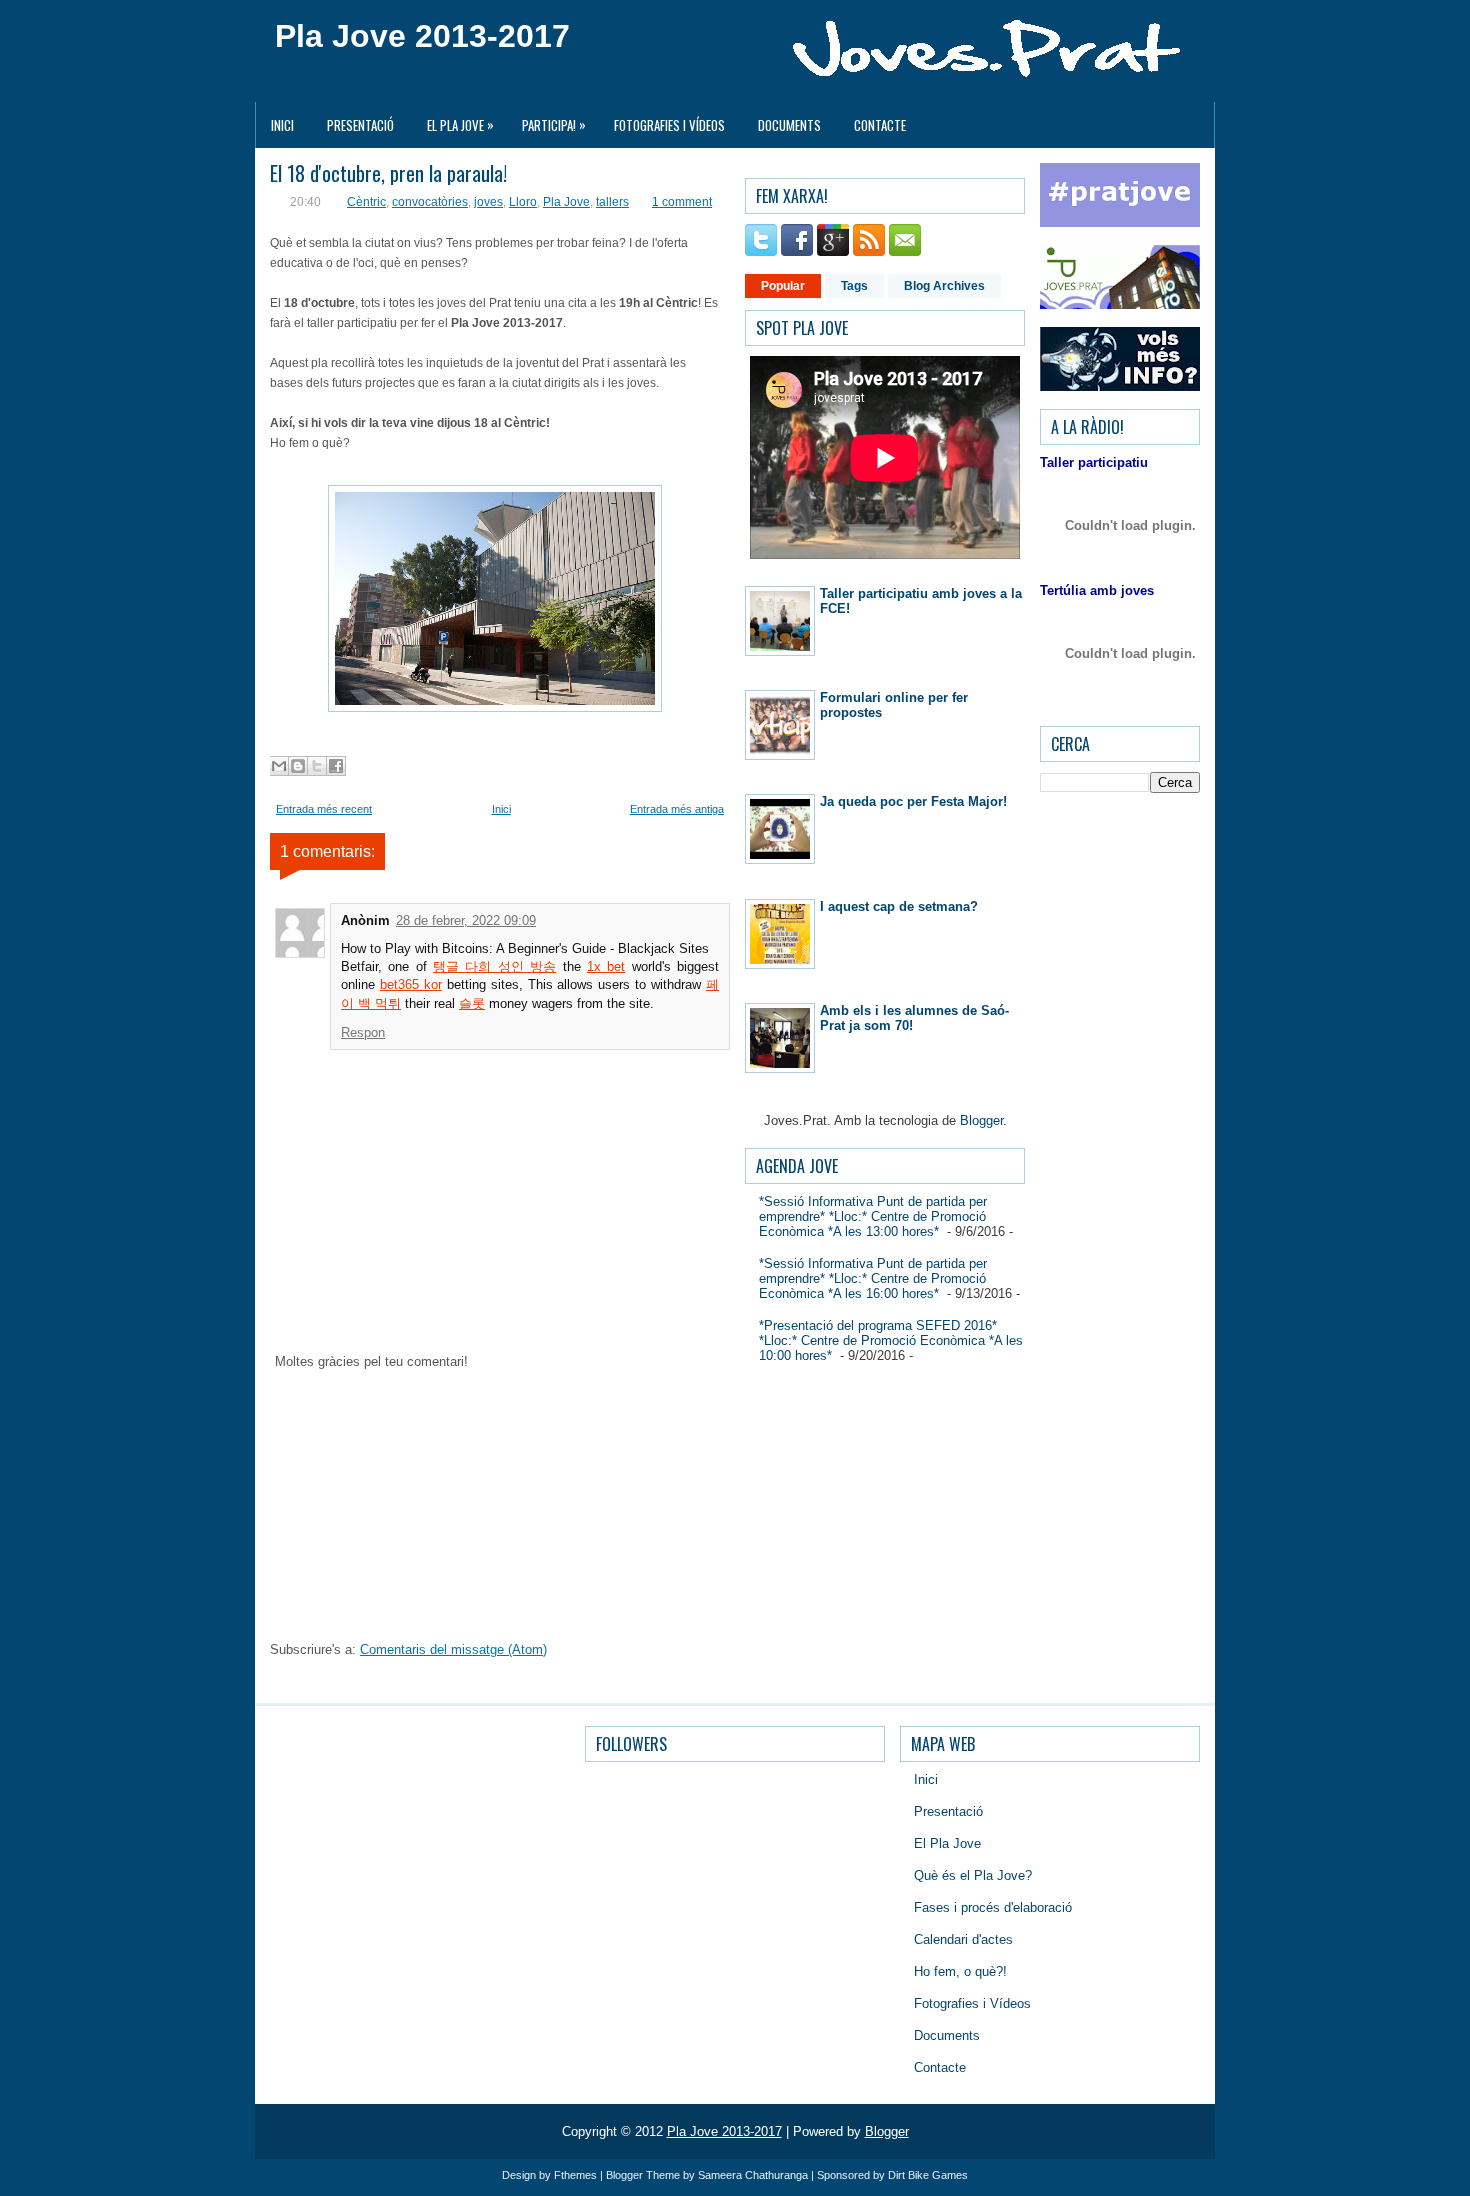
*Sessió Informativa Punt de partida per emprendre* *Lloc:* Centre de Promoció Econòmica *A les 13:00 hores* (873, 1216)
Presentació (360, 125)
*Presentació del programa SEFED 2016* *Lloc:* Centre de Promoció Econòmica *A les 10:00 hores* (891, 1340)
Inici (282, 125)
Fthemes (575, 2175)
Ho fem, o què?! (960, 1971)
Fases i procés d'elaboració (993, 1907)
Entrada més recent (324, 809)
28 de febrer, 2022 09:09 (466, 920)
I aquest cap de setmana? (899, 906)
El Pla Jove (460, 124)
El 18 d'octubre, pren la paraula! (388, 173)
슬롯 (472, 1003)
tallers (612, 202)
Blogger (981, 1120)
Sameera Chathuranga (753, 2175)
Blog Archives (944, 286)
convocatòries (430, 202)
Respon (363, 1032)
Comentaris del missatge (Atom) (453, 1649)
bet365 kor (411, 984)
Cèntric (366, 202)
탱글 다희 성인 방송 (494, 966)
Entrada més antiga (677, 809)
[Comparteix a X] (317, 766)
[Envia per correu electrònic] (279, 766)
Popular (783, 286)
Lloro (523, 202)
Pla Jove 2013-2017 (422, 36)
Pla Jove (566, 202)
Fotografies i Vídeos (669, 125)
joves (488, 202)
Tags (854, 286)
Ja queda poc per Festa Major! (913, 801)
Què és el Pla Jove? (973, 1875)
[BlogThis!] (298, 766)
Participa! (554, 124)
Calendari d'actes (963, 1939)
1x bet (606, 966)
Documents (789, 125)
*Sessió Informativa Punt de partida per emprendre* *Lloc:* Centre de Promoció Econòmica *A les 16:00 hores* (873, 1278)
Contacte (880, 125)
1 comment (682, 202)
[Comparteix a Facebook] (336, 766)
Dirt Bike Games (928, 2175)
